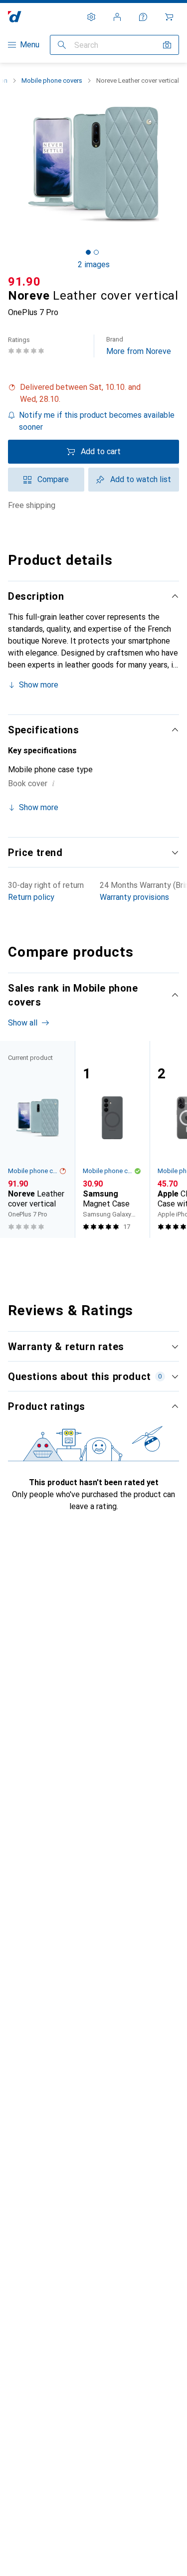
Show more (39, 685)
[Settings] (91, 17)
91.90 (24, 282)
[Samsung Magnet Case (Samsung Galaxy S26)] (112, 1139)
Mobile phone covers (52, 81)
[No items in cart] (169, 17)
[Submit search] (62, 45)
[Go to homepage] (15, 17)
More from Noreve (139, 346)
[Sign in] (117, 17)
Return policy (31, 897)
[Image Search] (167, 45)
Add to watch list (141, 479)
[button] (93, 393)
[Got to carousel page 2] (96, 252)
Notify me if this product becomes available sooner (97, 421)
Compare (53, 479)
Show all (23, 1023)
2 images (94, 264)
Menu (30, 45)
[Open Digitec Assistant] (143, 17)
